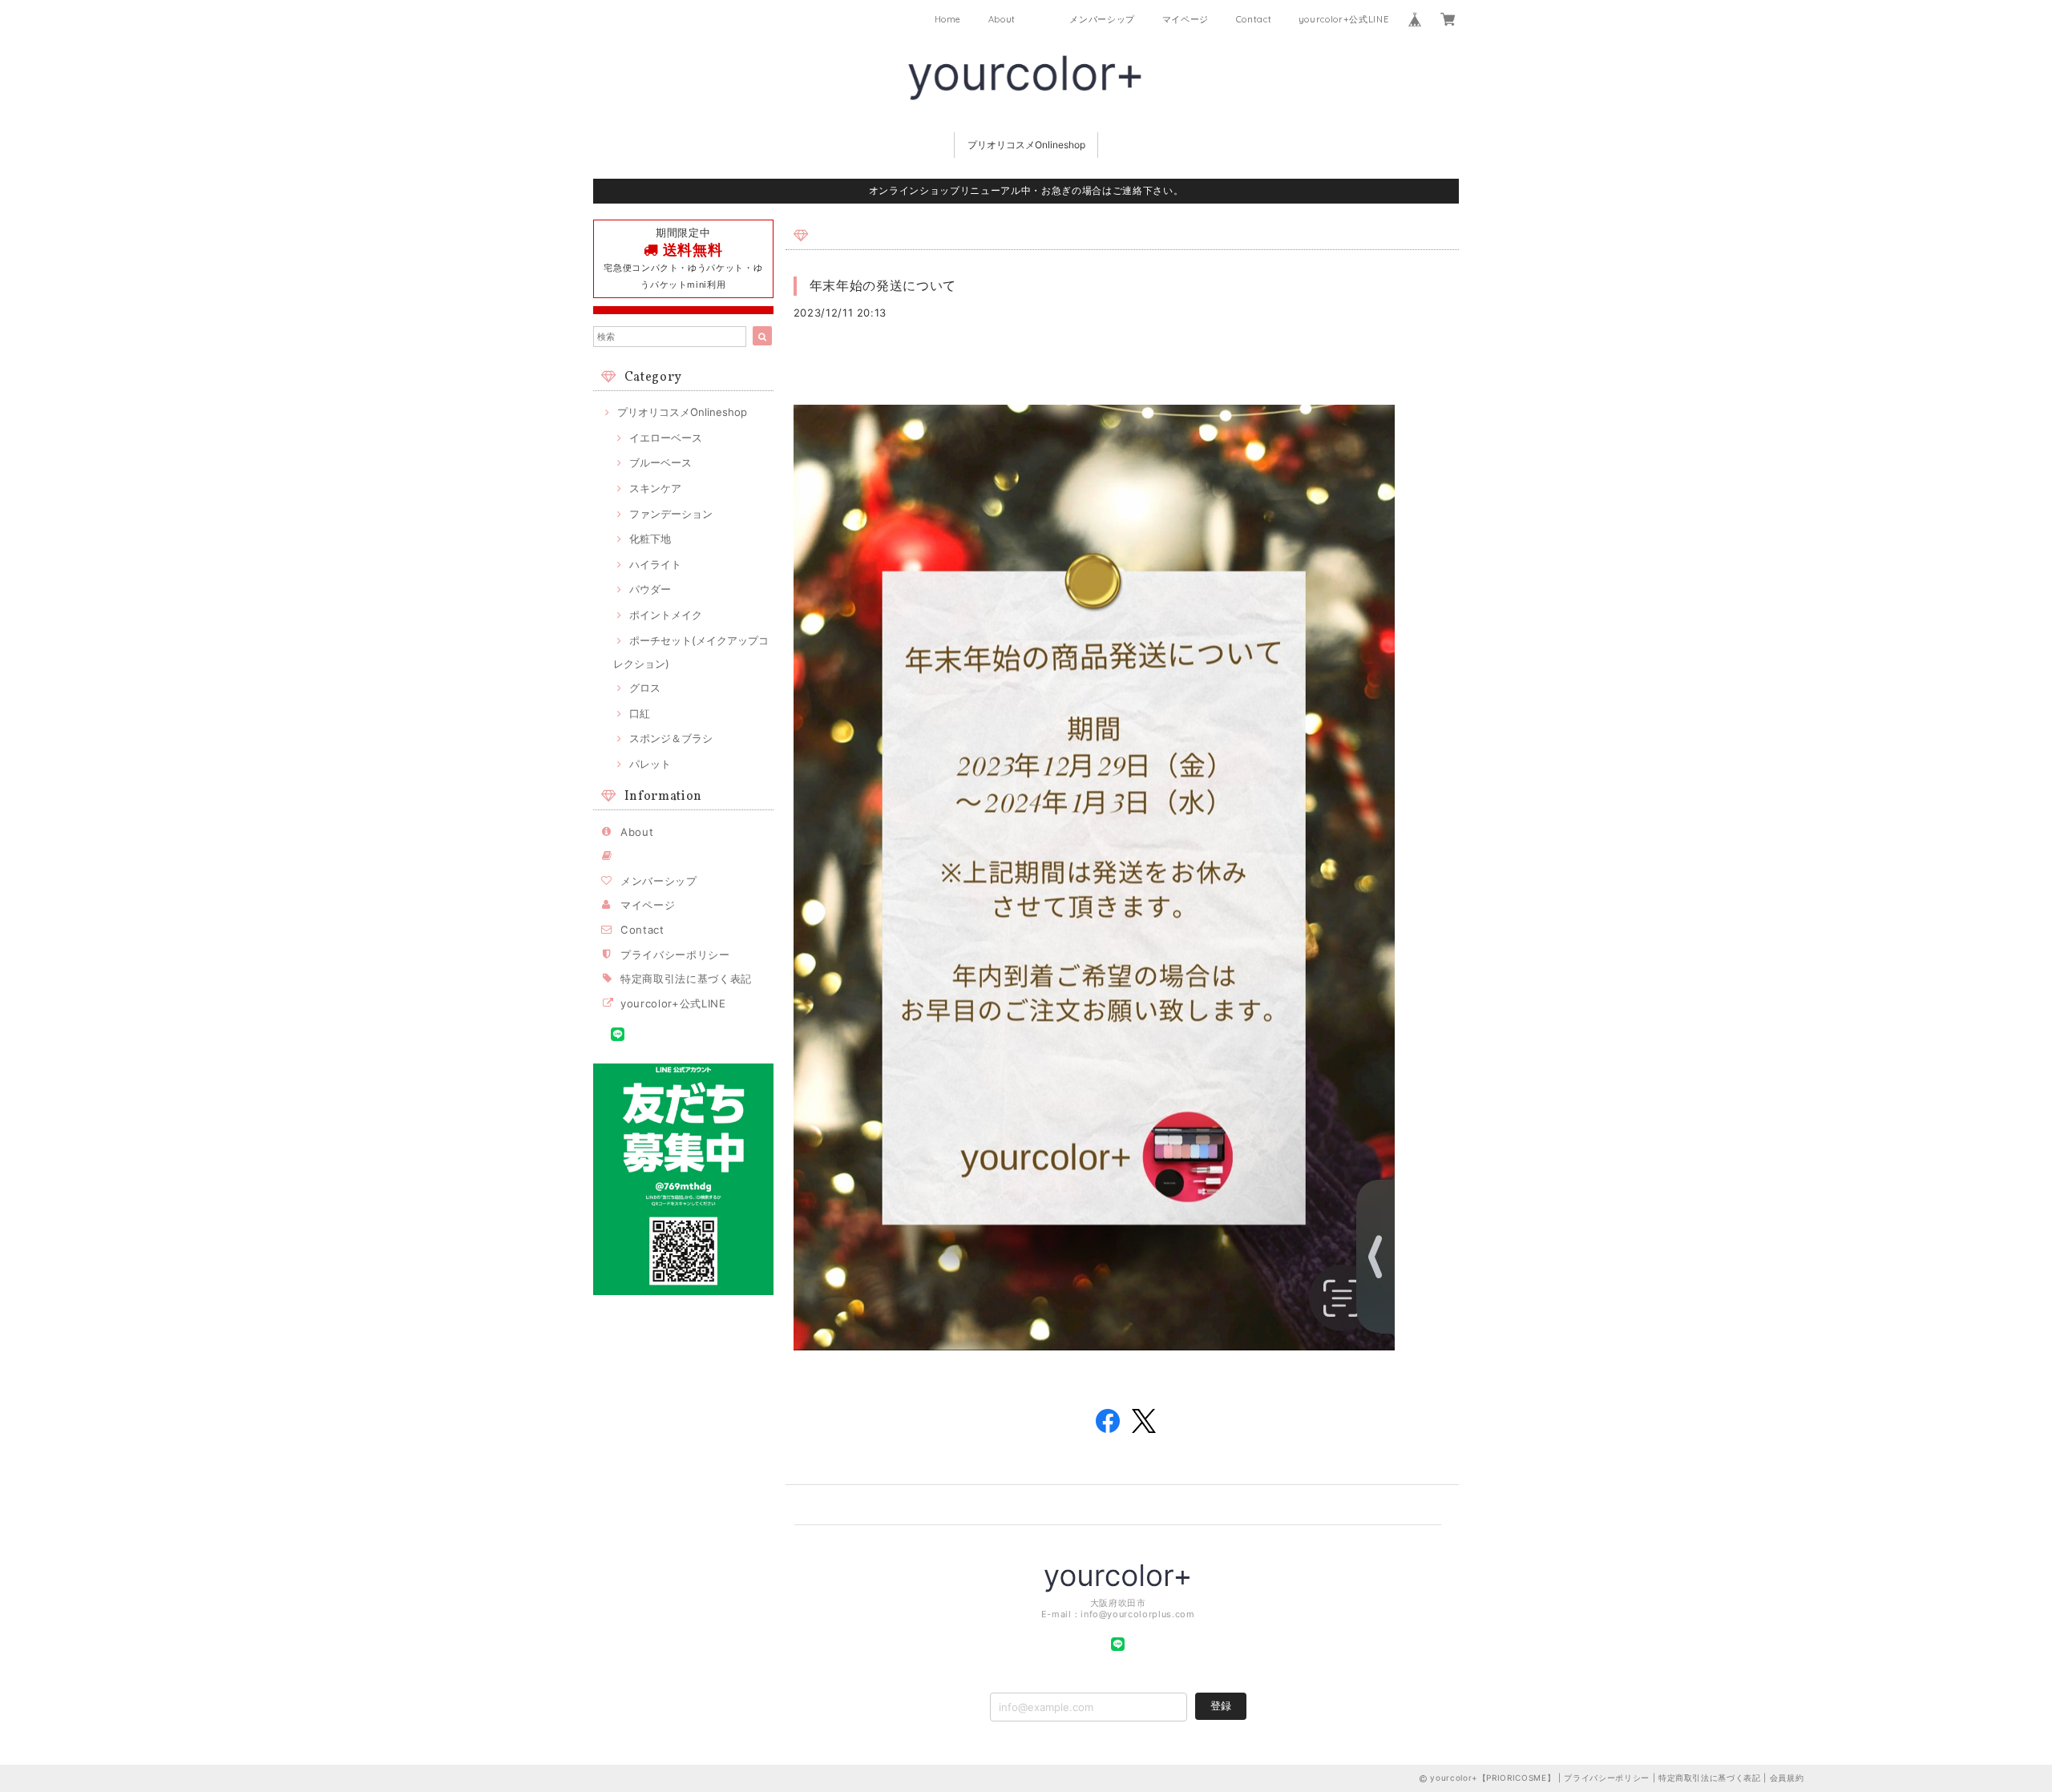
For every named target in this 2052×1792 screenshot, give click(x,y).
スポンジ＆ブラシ (671, 738)
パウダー (650, 589)
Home (948, 19)
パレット (650, 764)
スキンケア (655, 488)
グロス (645, 688)
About (1002, 19)
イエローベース (666, 438)
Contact (1254, 19)
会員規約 (1787, 1778)
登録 (1221, 1705)
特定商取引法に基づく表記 (686, 979)
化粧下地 (650, 539)
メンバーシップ (1102, 19)
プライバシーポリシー (675, 955)
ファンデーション (671, 514)
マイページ (1186, 19)
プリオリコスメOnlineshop (1026, 145)
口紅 (640, 713)
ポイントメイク (666, 615)
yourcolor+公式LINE (1344, 19)
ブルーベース (660, 462)
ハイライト (655, 564)
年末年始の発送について (883, 285)
